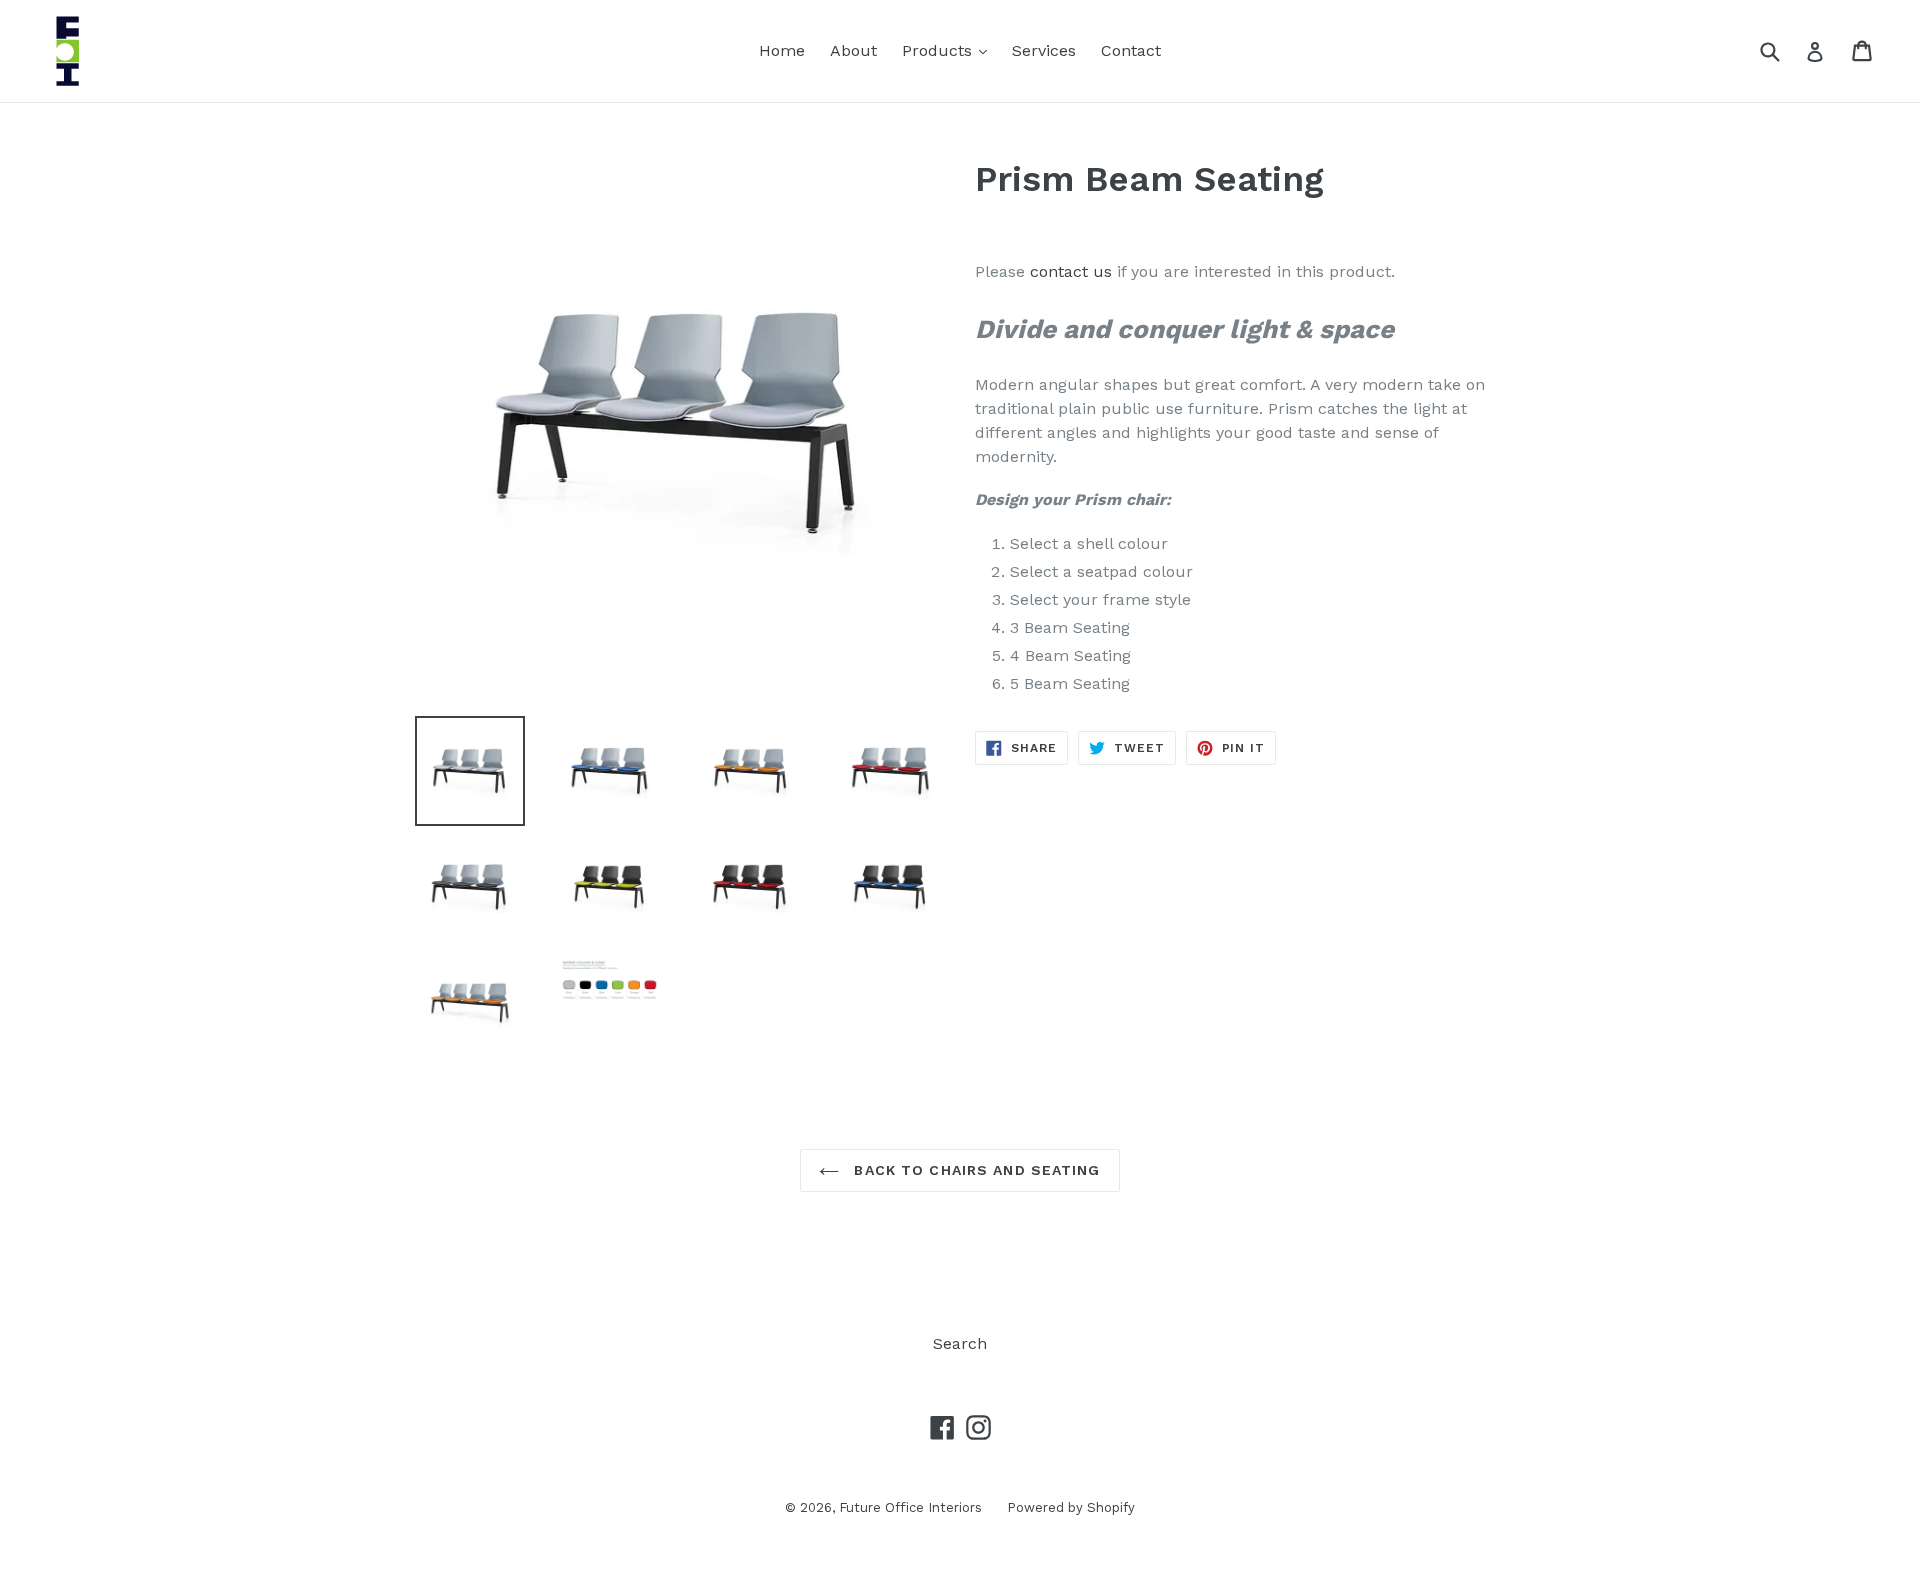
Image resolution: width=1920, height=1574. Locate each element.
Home (782, 50)
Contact (1131, 50)
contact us (1071, 271)
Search (960, 1343)
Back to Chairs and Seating (974, 1170)
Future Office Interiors (910, 1507)
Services (1044, 50)
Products (949, 50)
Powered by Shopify (1071, 1507)
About (853, 50)
